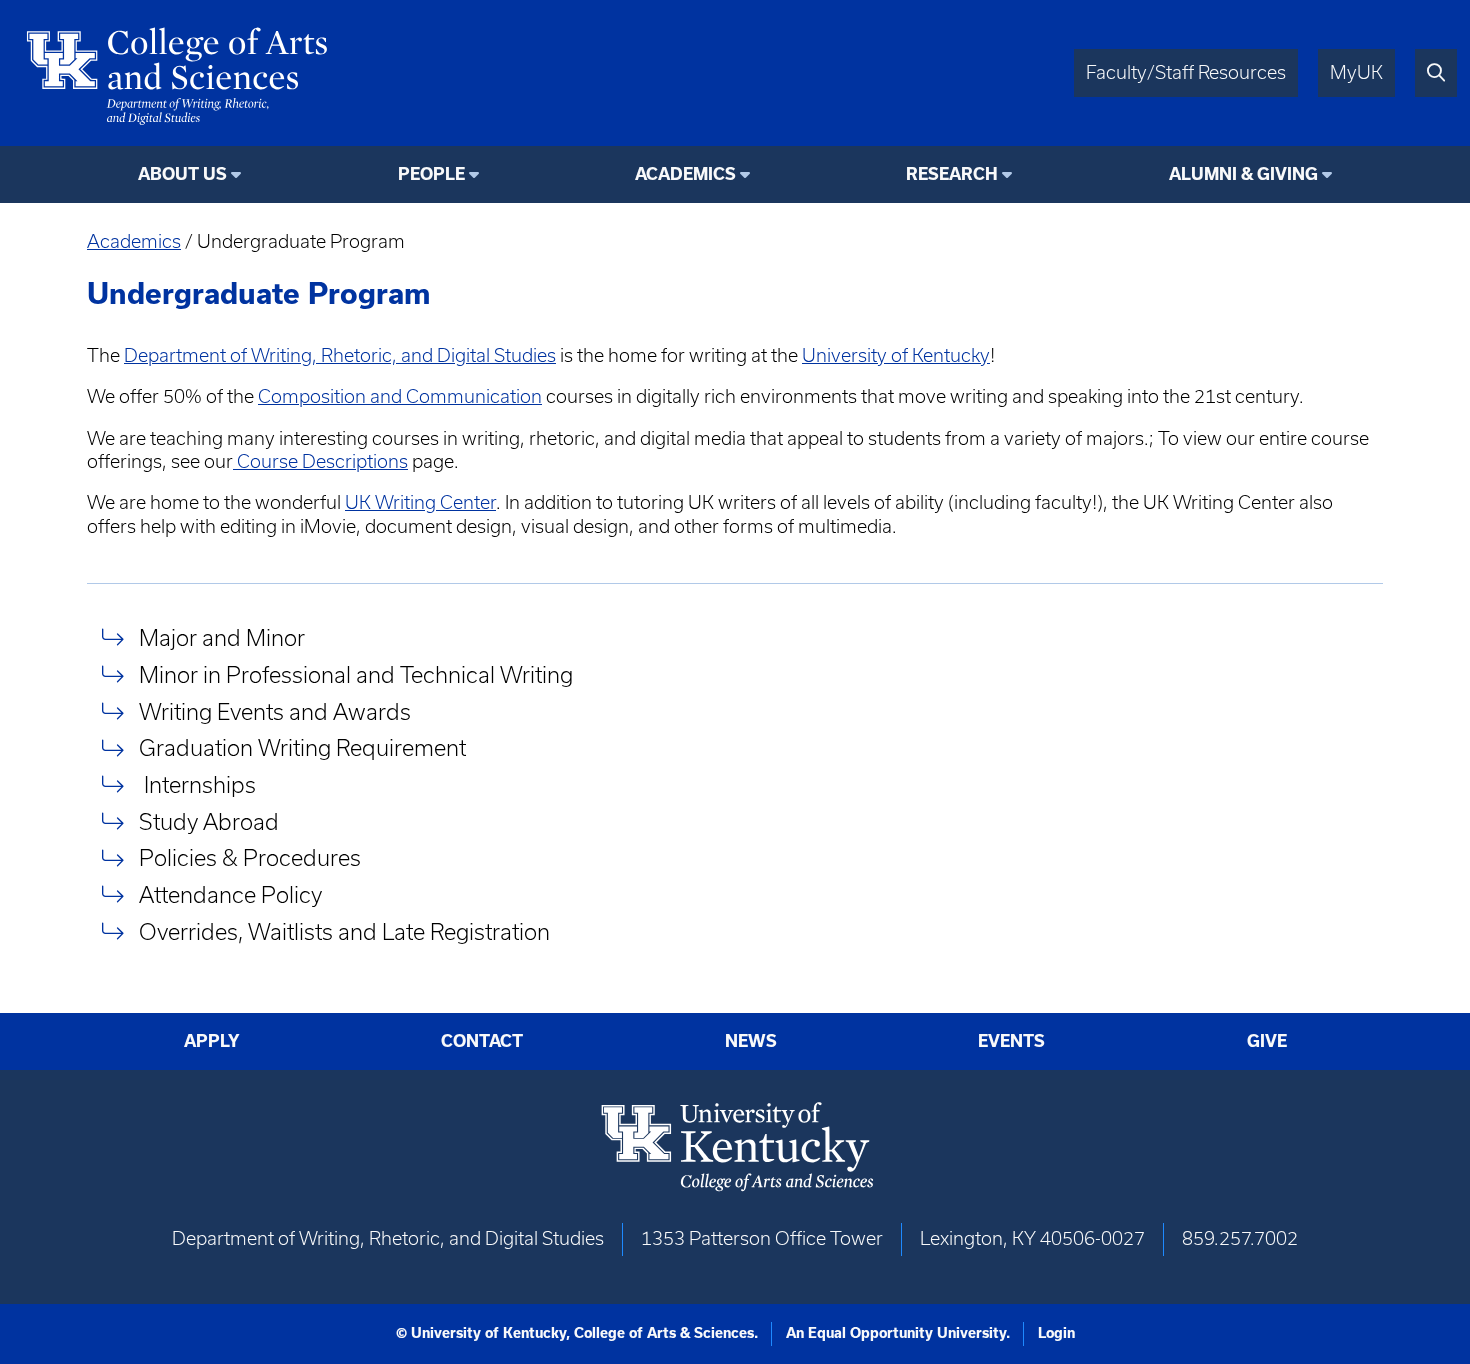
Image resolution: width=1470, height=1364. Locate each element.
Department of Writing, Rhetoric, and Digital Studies (340, 355)
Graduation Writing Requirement (302, 748)
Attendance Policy (230, 894)
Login (1056, 1333)
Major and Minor (222, 637)
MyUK (1356, 72)
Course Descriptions (320, 461)
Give (1267, 1041)
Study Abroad (209, 821)
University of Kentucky (896, 355)
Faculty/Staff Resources (1186, 72)
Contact (482, 1041)
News (751, 1041)
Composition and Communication (400, 396)
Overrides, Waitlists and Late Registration (344, 931)
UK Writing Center (420, 502)
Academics (134, 241)
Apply (212, 1041)
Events (1011, 1041)
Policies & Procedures (250, 858)
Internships (197, 784)
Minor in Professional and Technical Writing (356, 674)
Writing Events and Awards (275, 711)
